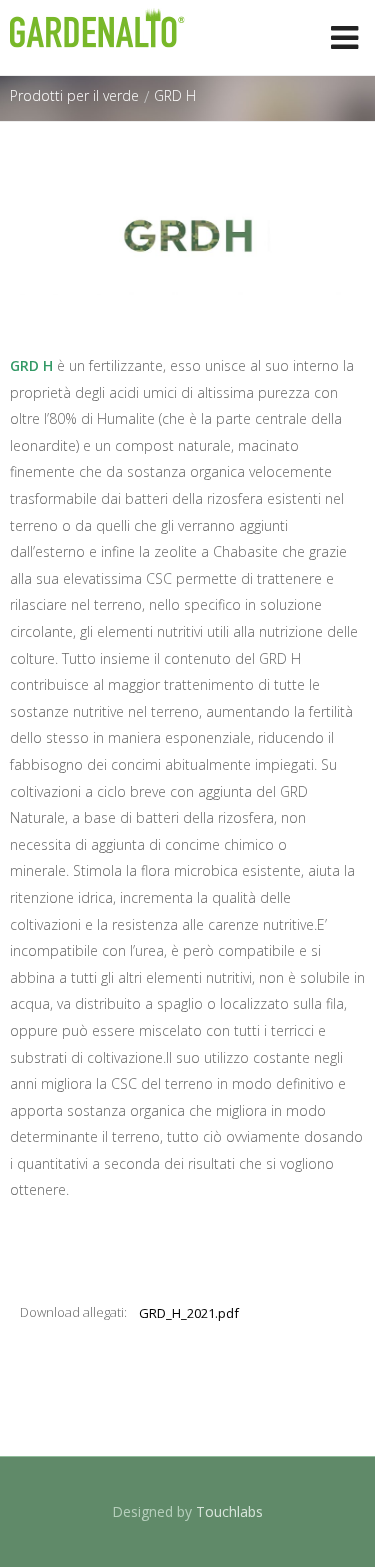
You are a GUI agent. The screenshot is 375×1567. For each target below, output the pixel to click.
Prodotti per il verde (74, 95)
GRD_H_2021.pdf (189, 1313)
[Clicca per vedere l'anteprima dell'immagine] (187, 236)
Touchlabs (229, 1511)
